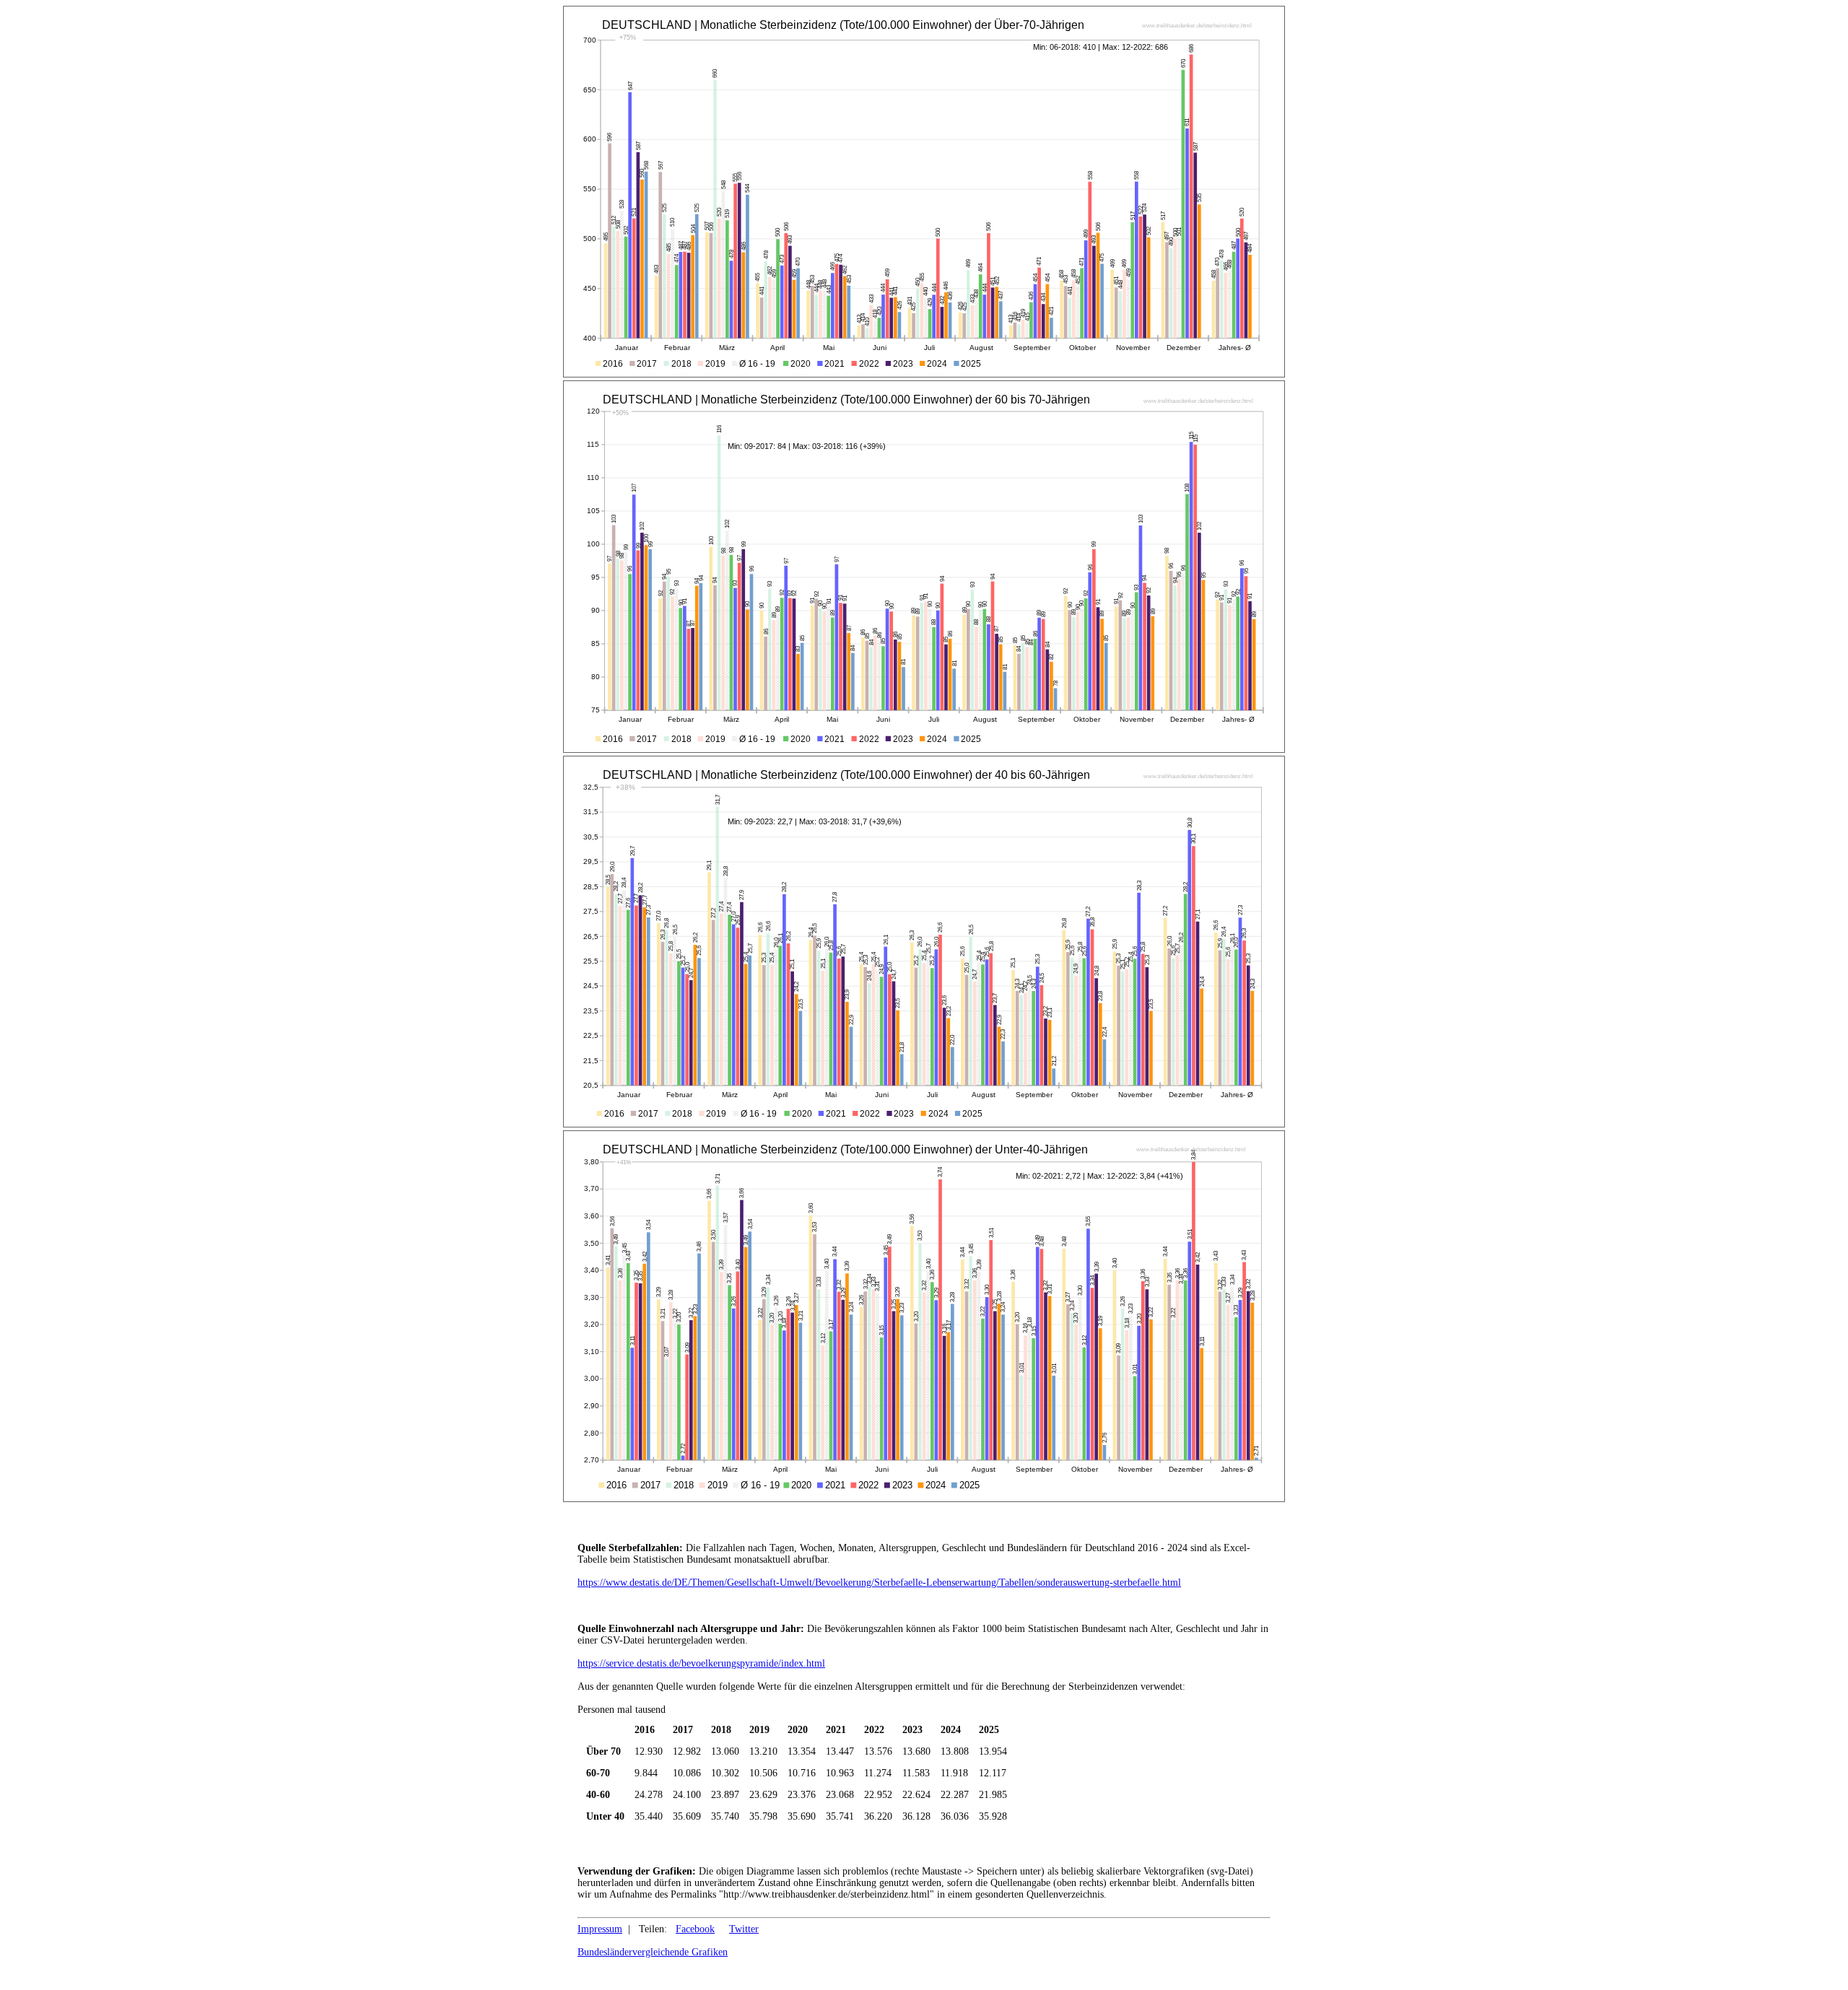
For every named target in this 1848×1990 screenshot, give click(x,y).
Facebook (695, 1929)
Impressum (600, 1929)
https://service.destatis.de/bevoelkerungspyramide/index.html (701, 1663)
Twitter (744, 1929)
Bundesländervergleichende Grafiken (653, 1952)
